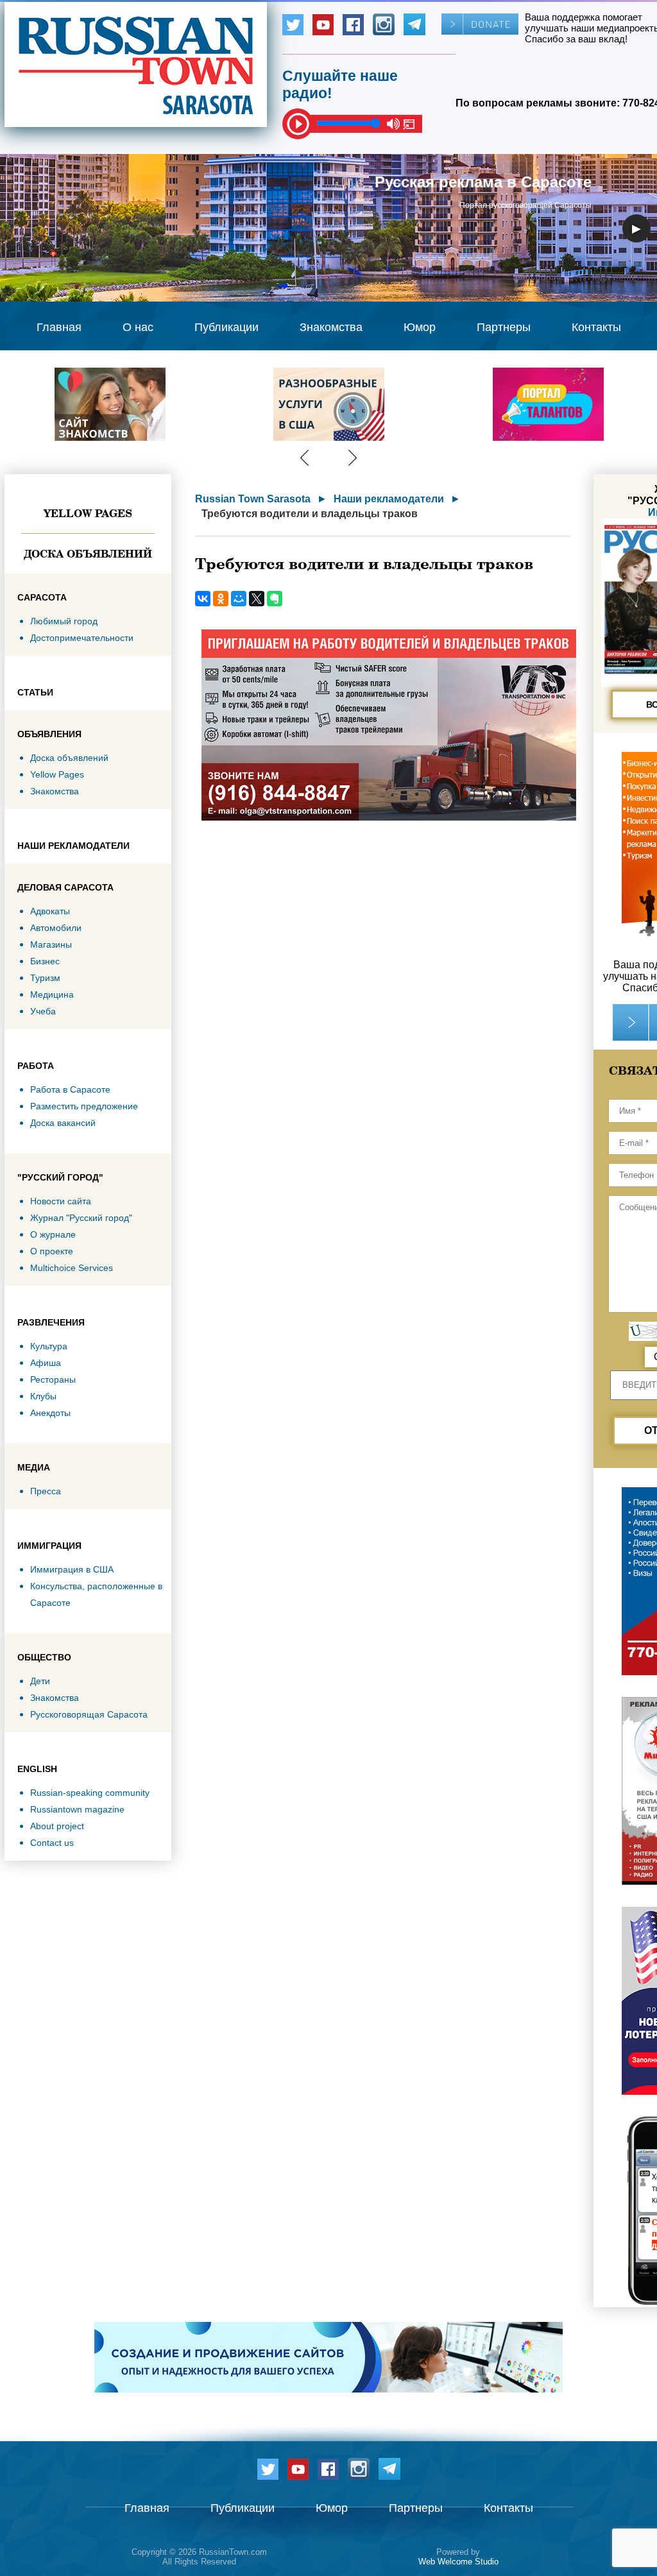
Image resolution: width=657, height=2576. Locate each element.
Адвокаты (50, 911)
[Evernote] (275, 599)
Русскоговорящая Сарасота (89, 1714)
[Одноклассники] (221, 599)
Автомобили (56, 928)
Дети (40, 1681)
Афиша (46, 1363)
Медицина (52, 994)
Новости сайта (61, 1201)
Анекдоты (50, 1413)
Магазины (51, 944)
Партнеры (504, 327)
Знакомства (331, 327)
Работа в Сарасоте (70, 1089)
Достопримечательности (82, 638)
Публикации (226, 327)
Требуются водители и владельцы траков (310, 514)
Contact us (52, 1843)
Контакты (596, 327)
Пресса (46, 1491)
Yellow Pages (88, 513)
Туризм (45, 978)
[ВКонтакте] (203, 599)
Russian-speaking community (90, 1793)
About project (57, 1826)
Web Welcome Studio (458, 2562)
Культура (49, 1346)
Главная (59, 327)
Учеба (43, 1011)
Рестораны (53, 1379)
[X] (257, 599)
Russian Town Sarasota (253, 499)
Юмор (420, 327)
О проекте (52, 1251)
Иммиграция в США (72, 1569)
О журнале (53, 1234)
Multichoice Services (72, 1268)
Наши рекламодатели (389, 499)
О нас (138, 327)
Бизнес (45, 961)
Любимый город (64, 621)
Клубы (43, 1396)
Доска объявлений (88, 554)
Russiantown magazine (77, 1809)
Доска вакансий (63, 1123)
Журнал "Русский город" (81, 1218)
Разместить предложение (84, 1106)
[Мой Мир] (239, 599)
